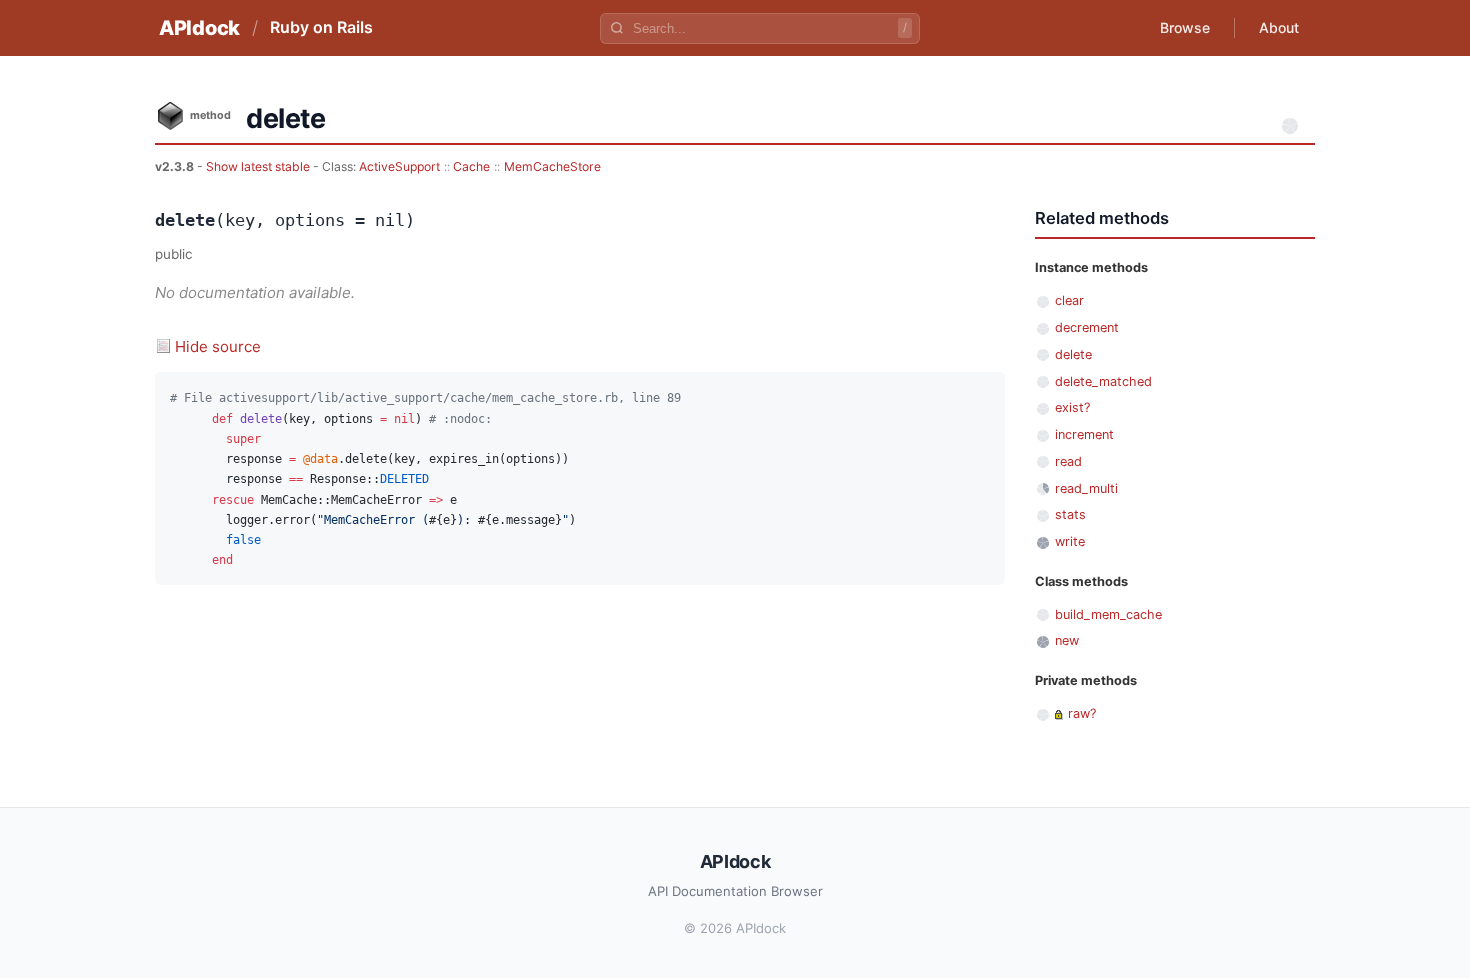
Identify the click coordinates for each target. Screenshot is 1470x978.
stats (1070, 514)
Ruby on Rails (321, 27)
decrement (1087, 327)
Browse (1185, 27)
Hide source (218, 346)
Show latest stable (259, 166)
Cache (471, 166)
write (1070, 541)
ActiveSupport (399, 166)
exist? (1072, 407)
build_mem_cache (1108, 614)
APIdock (199, 28)
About (1279, 27)
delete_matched (1103, 381)
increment (1084, 434)
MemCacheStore (552, 166)
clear (1069, 300)
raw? (1082, 713)
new (1067, 640)
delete (1073, 354)
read (1068, 461)
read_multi (1086, 488)
